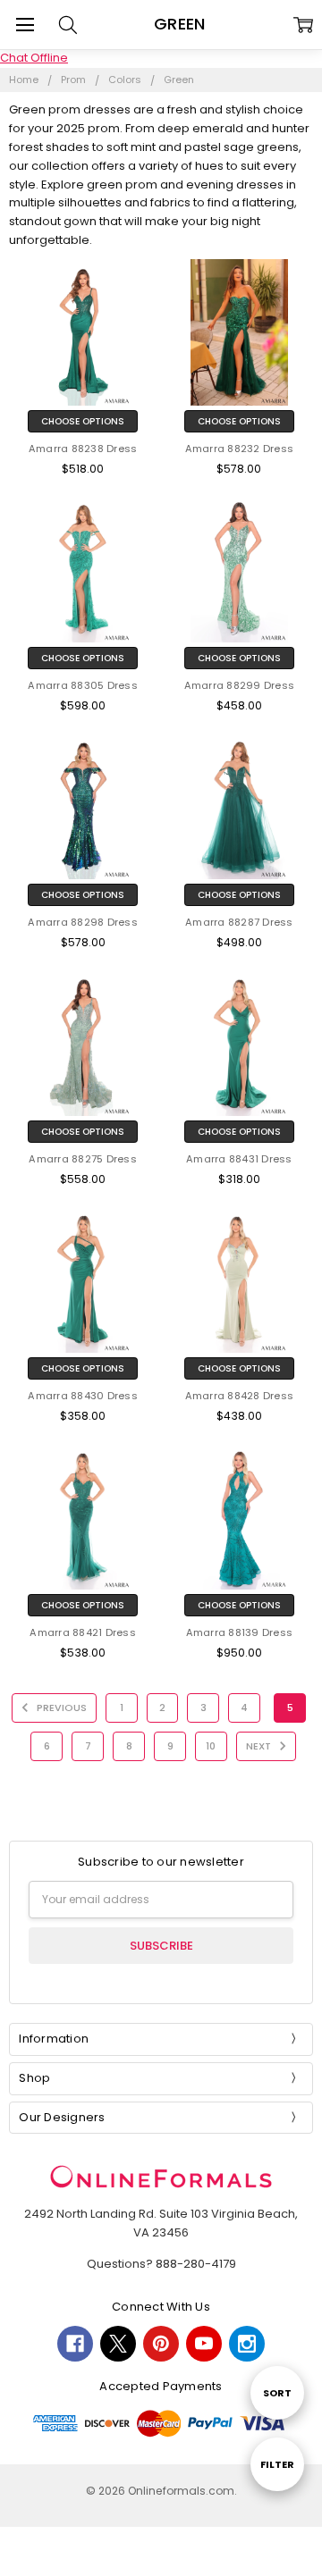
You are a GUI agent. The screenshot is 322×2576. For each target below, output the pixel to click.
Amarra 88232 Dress (240, 449)
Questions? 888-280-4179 (161, 2264)
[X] (118, 2344)
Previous (60, 1708)
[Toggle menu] (25, 25)
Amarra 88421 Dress (83, 1632)
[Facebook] (75, 2344)
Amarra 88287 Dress (239, 922)
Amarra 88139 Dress (240, 1632)
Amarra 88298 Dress (83, 922)
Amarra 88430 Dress (83, 1396)
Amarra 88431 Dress (239, 1159)
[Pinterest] (161, 2344)
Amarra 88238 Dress (83, 449)
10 (211, 1746)
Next (260, 1746)
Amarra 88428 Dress (240, 1396)
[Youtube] (204, 2344)
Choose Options (83, 421)
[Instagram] (247, 2344)
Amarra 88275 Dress (83, 1159)
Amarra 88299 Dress (240, 685)
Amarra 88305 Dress (83, 685)
